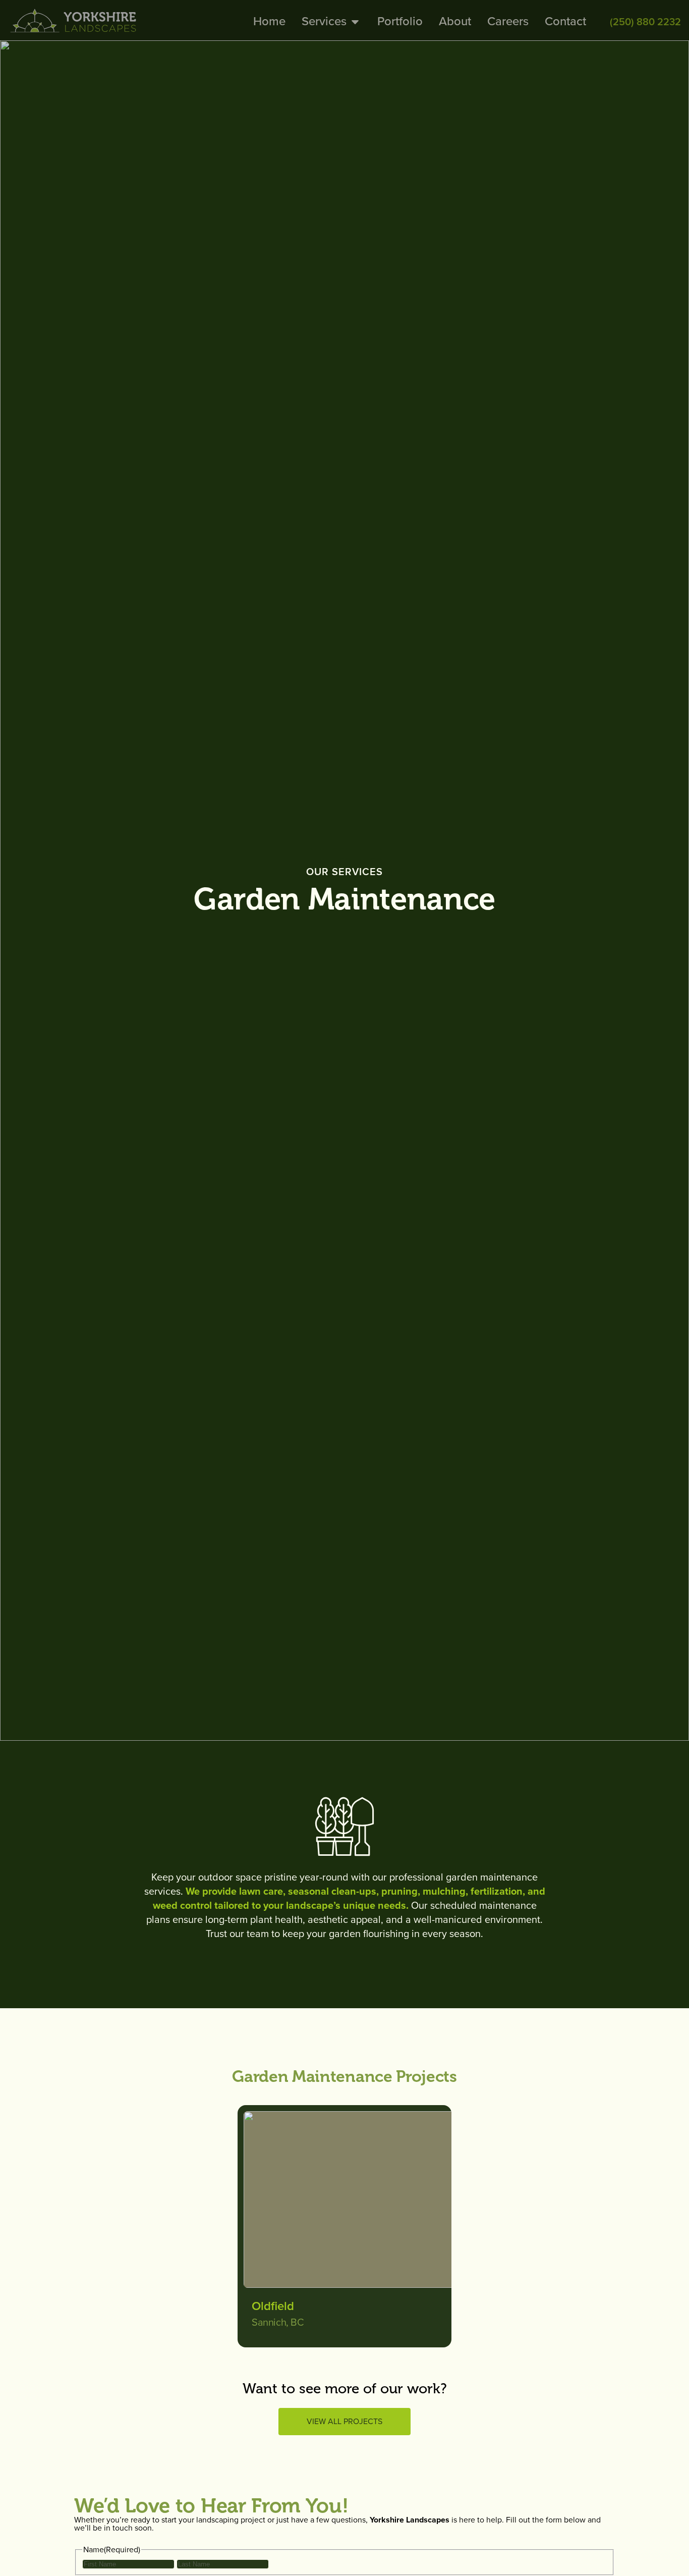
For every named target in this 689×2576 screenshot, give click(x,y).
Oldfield (273, 2306)
